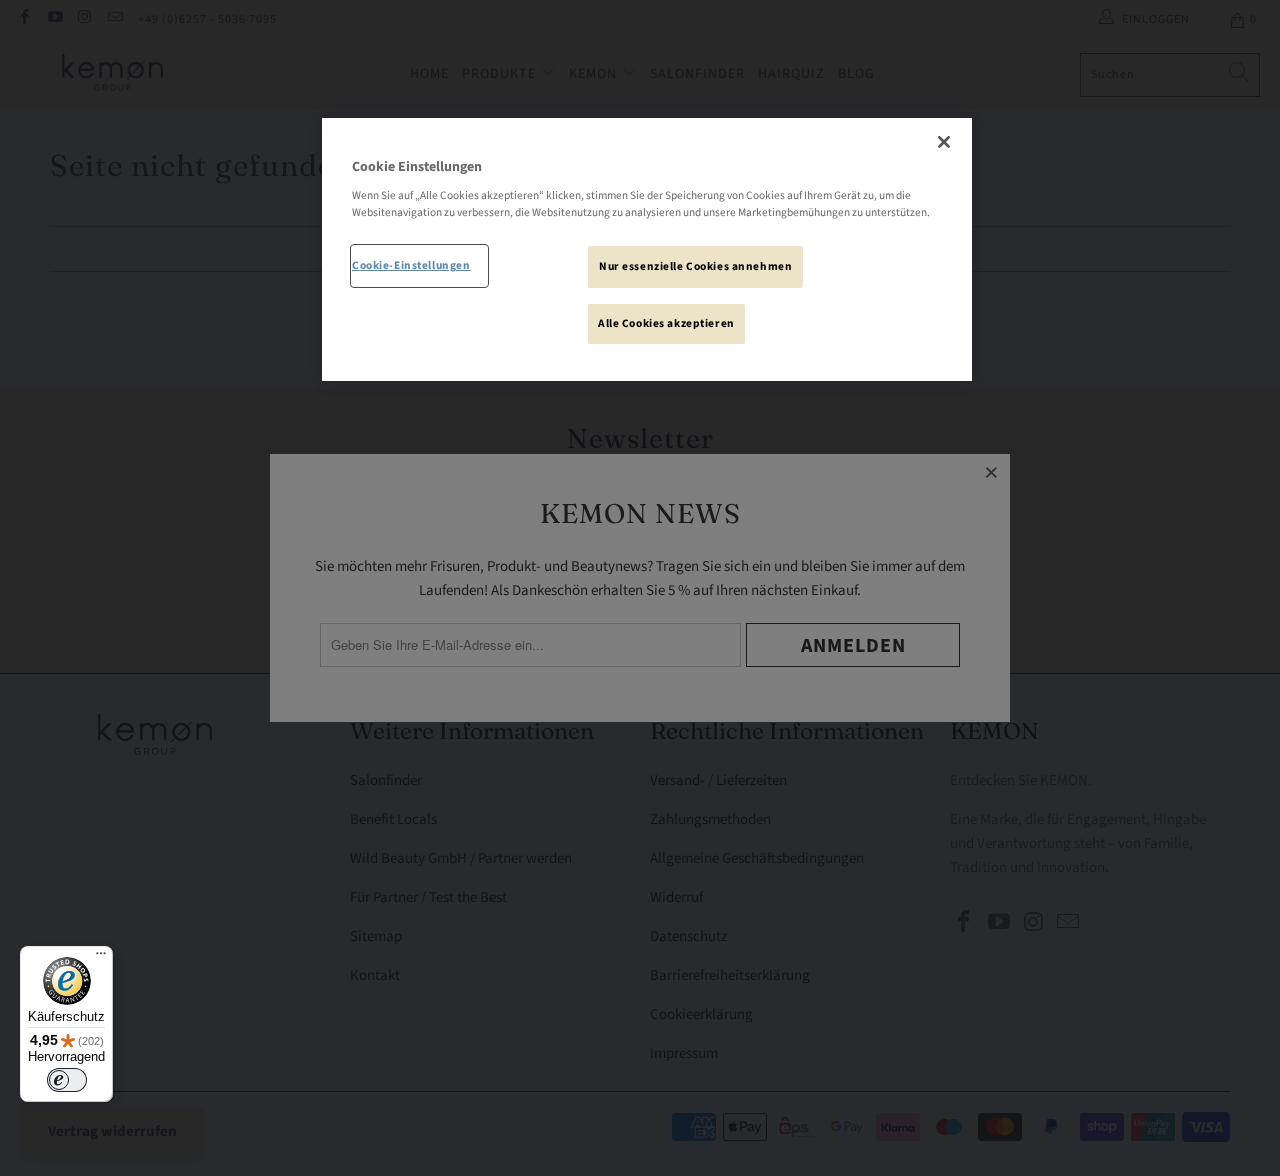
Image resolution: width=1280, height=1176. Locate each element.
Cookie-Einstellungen (411, 265)
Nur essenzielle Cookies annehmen (695, 266)
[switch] (67, 1080)
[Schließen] (944, 142)
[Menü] (101, 958)
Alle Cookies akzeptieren (666, 323)
